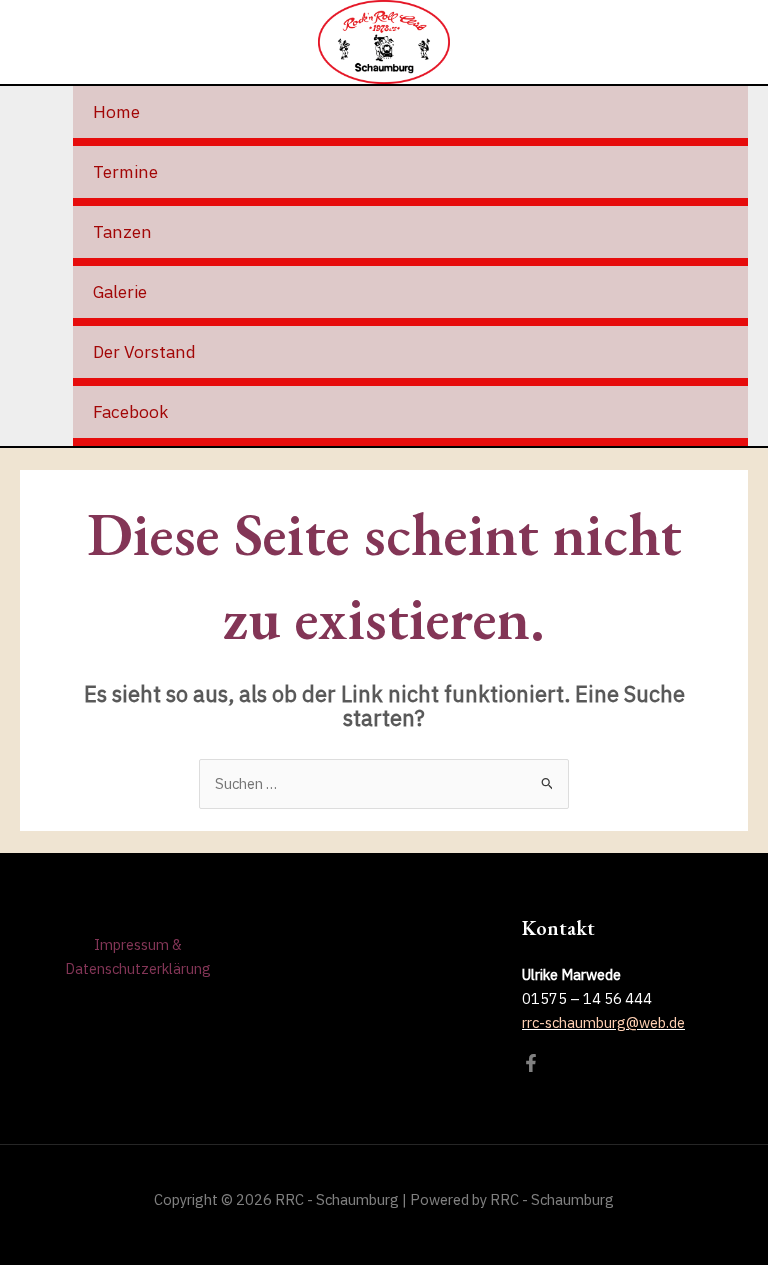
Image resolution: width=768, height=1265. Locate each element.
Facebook (130, 411)
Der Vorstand (144, 351)
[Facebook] (531, 1063)
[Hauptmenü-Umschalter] (734, 42)
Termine (125, 171)
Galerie (120, 291)
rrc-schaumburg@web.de (603, 1022)
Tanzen (122, 231)
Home (116, 111)
